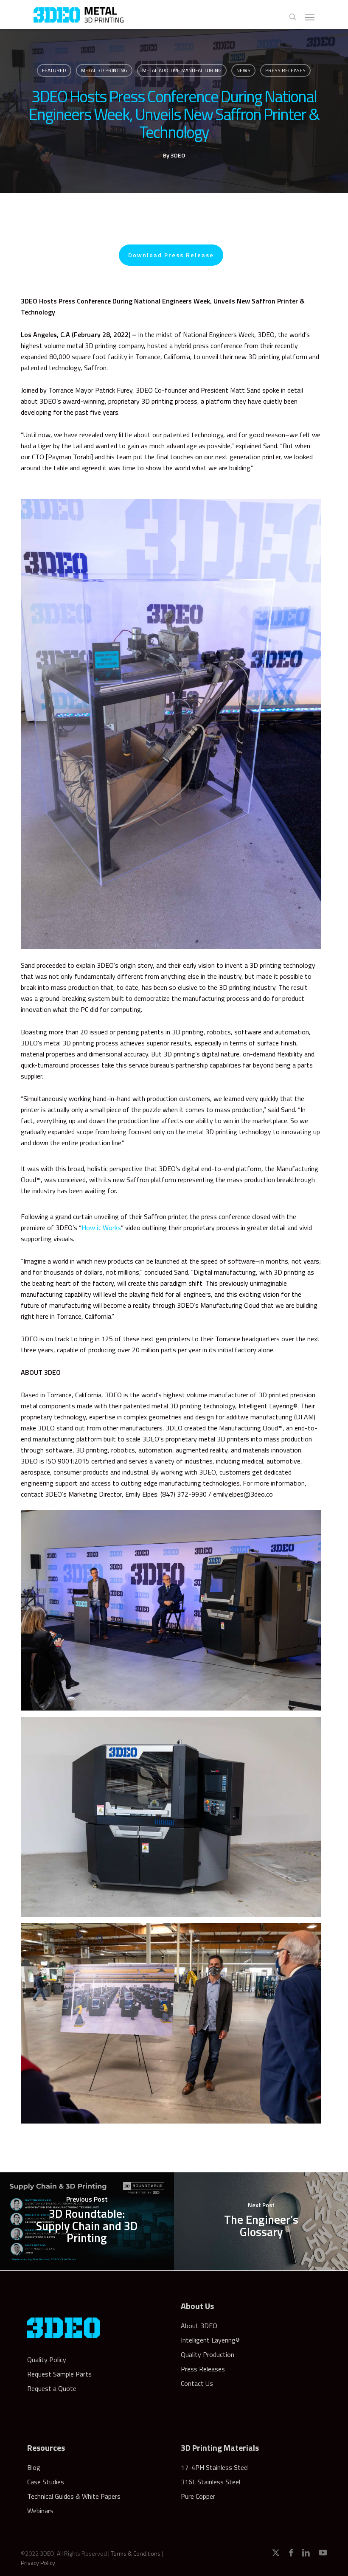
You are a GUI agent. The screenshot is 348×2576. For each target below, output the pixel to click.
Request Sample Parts (59, 2374)
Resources (46, 2448)
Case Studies (46, 2482)
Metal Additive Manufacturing (182, 70)
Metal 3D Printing (104, 70)
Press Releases (285, 70)
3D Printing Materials (220, 2448)
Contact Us (197, 2383)
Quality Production (208, 2354)
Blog (34, 2467)
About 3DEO (199, 2326)
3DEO (178, 155)
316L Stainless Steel (210, 2482)
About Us (197, 2306)
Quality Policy (47, 2360)
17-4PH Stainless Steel (215, 2467)
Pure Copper (198, 2496)
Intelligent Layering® (210, 2340)
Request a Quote (52, 2388)
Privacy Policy (38, 2563)
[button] (310, 17)
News (243, 70)
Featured (54, 70)
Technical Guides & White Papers (74, 2496)
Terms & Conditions (136, 2553)
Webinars (40, 2511)
